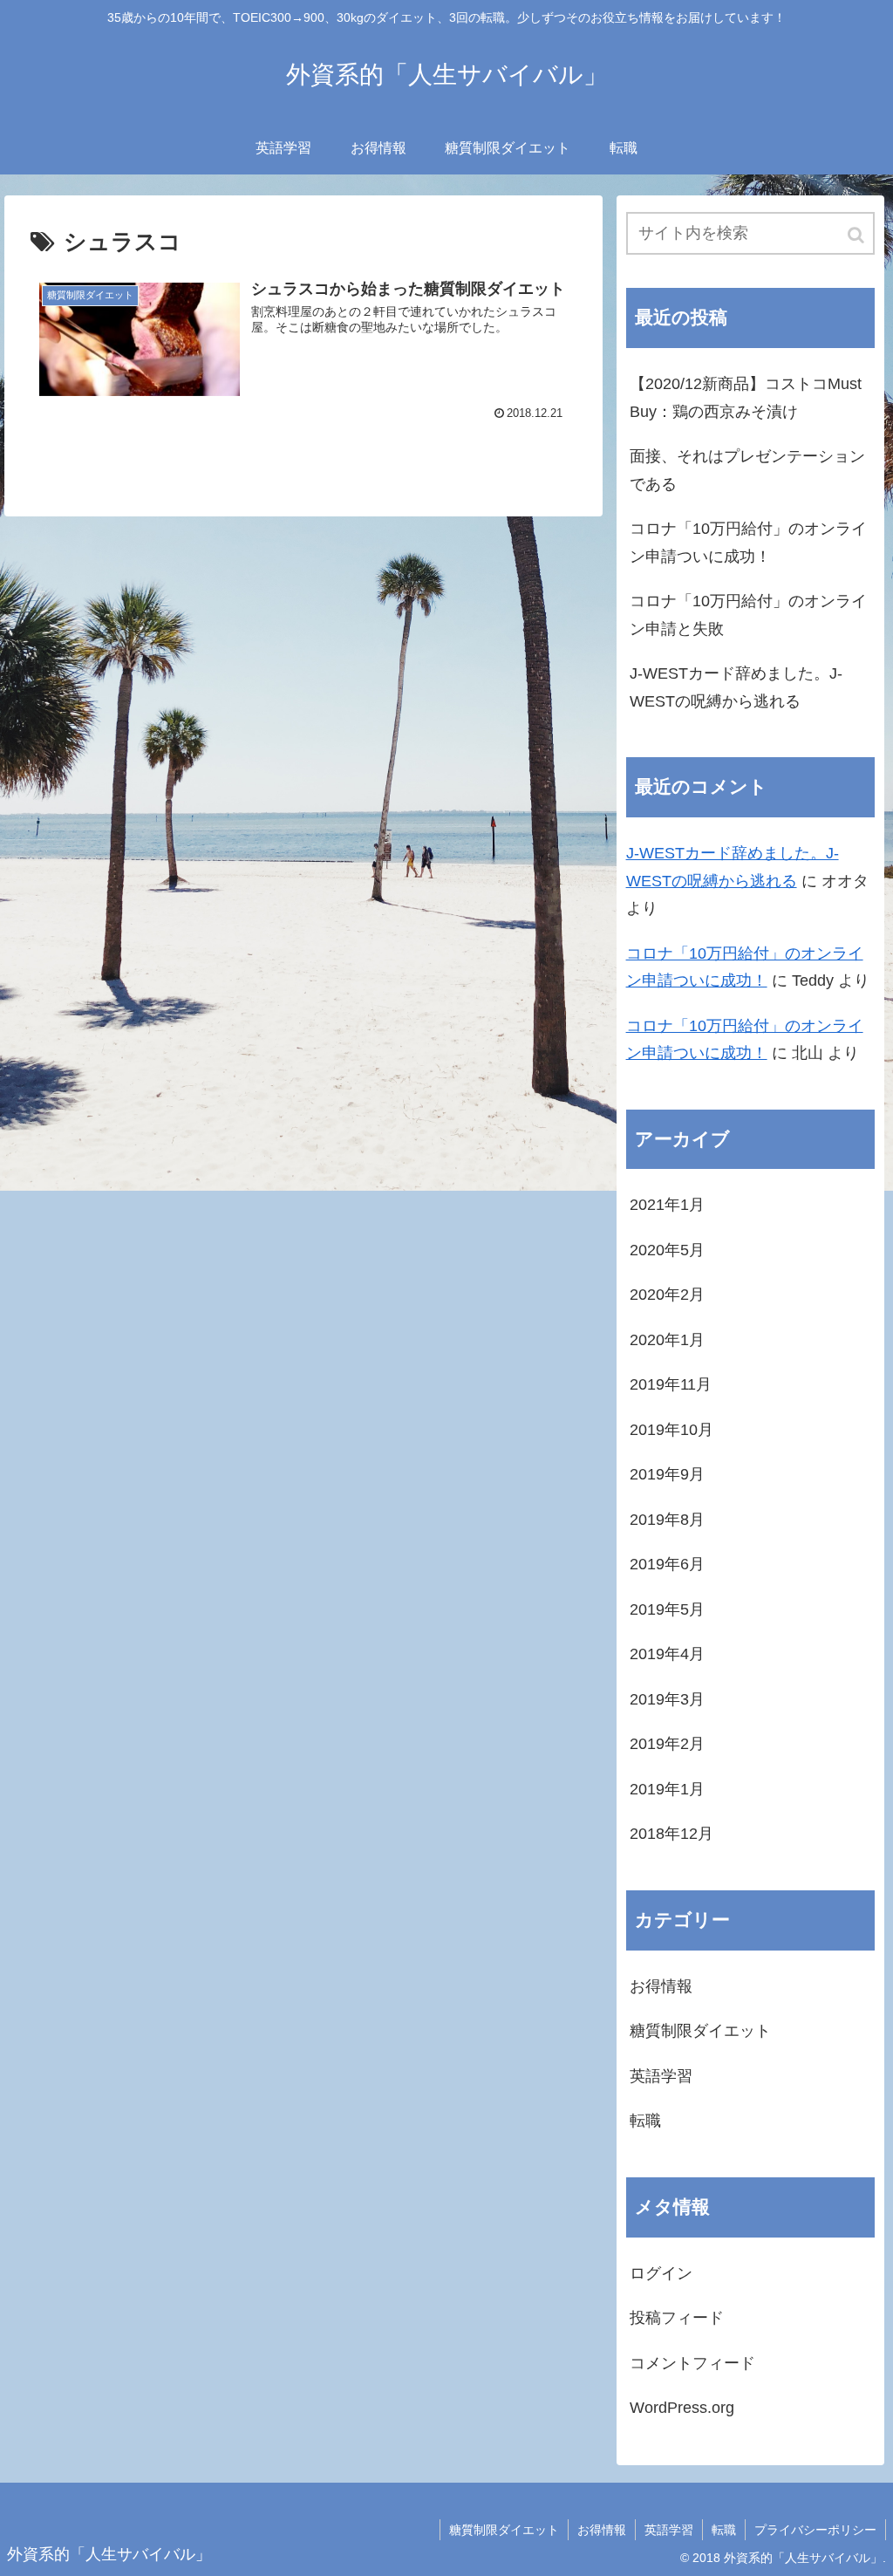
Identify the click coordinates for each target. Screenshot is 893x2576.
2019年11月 (671, 1384)
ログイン (661, 2273)
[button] (857, 235)
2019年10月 (671, 1430)
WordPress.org (682, 2408)
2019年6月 (667, 1564)
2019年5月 (667, 1609)
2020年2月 (667, 1295)
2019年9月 (667, 1474)
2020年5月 (667, 1250)
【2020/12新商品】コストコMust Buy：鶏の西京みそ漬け (746, 398)
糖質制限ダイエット (700, 2031)
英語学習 (661, 2076)
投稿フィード (677, 2318)
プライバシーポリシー (815, 2530)
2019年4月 (667, 1654)
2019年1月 (667, 1789)
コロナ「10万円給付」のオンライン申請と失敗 (748, 615)
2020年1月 (667, 1340)
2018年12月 (671, 1834)
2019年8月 (667, 1520)
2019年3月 (667, 1699)
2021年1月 (667, 1205)
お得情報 (661, 1986)
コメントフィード (692, 2363)
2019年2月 (667, 1744)
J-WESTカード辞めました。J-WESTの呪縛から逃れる (736, 687)
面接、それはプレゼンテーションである (747, 470)
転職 (645, 2121)
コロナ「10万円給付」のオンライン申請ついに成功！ (748, 543)
